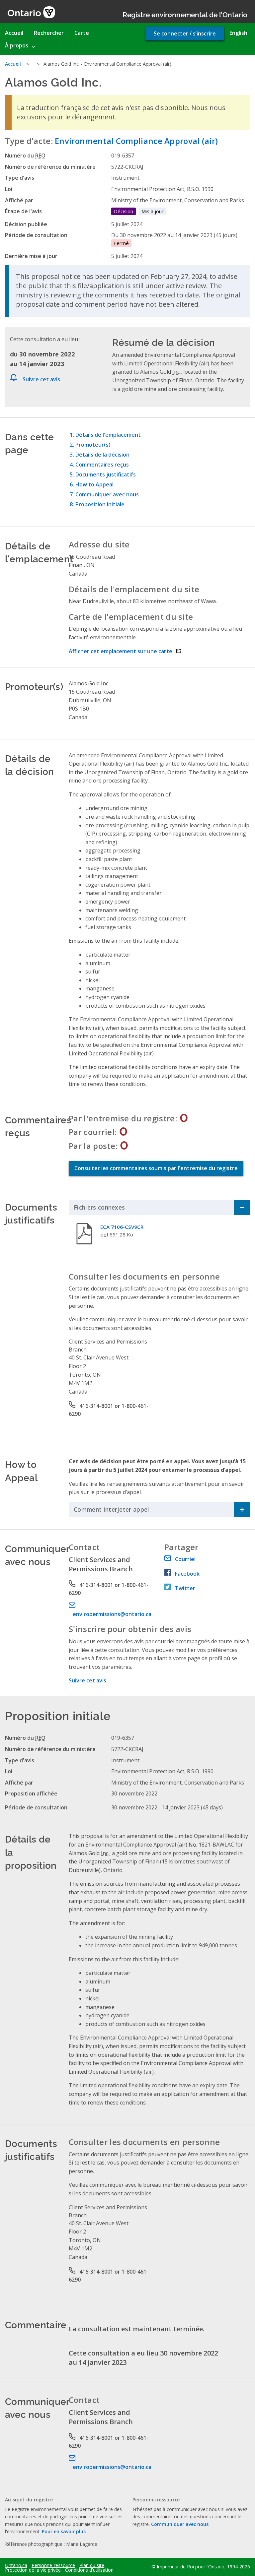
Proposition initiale (100, 504)
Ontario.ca (16, 2565)
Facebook (187, 1574)
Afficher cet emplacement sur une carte (125, 651)
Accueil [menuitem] (14, 33)
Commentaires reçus (102, 465)
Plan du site (92, 2565)
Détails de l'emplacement (108, 435)
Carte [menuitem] (82, 33)
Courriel (185, 1559)
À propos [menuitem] (17, 45)
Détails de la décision (102, 455)
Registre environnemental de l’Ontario (185, 14)
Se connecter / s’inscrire (185, 33)
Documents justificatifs (106, 474)
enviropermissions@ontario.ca (112, 1614)
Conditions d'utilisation (89, 2570)
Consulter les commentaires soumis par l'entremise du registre (156, 1168)
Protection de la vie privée (33, 2570)
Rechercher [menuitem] (49, 33)
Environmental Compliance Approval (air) (136, 141)
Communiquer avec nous (107, 494)
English (238, 33)
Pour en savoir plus (64, 2531)
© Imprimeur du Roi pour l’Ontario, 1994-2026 (201, 2567)
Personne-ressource (53, 2565)
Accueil (13, 64)
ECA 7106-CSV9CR (122, 1227)
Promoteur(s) (93, 445)
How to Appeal (94, 484)
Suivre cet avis (41, 379)
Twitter (185, 1588)
